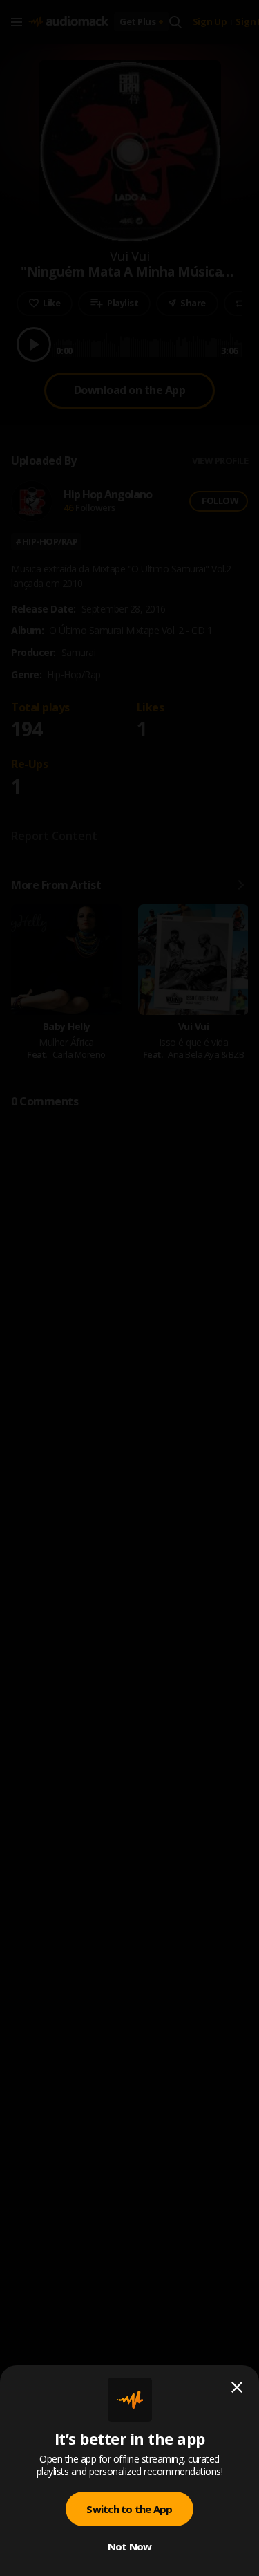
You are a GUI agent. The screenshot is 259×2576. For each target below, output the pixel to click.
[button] (129, 1288)
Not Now (130, 2546)
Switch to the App (129, 2509)
